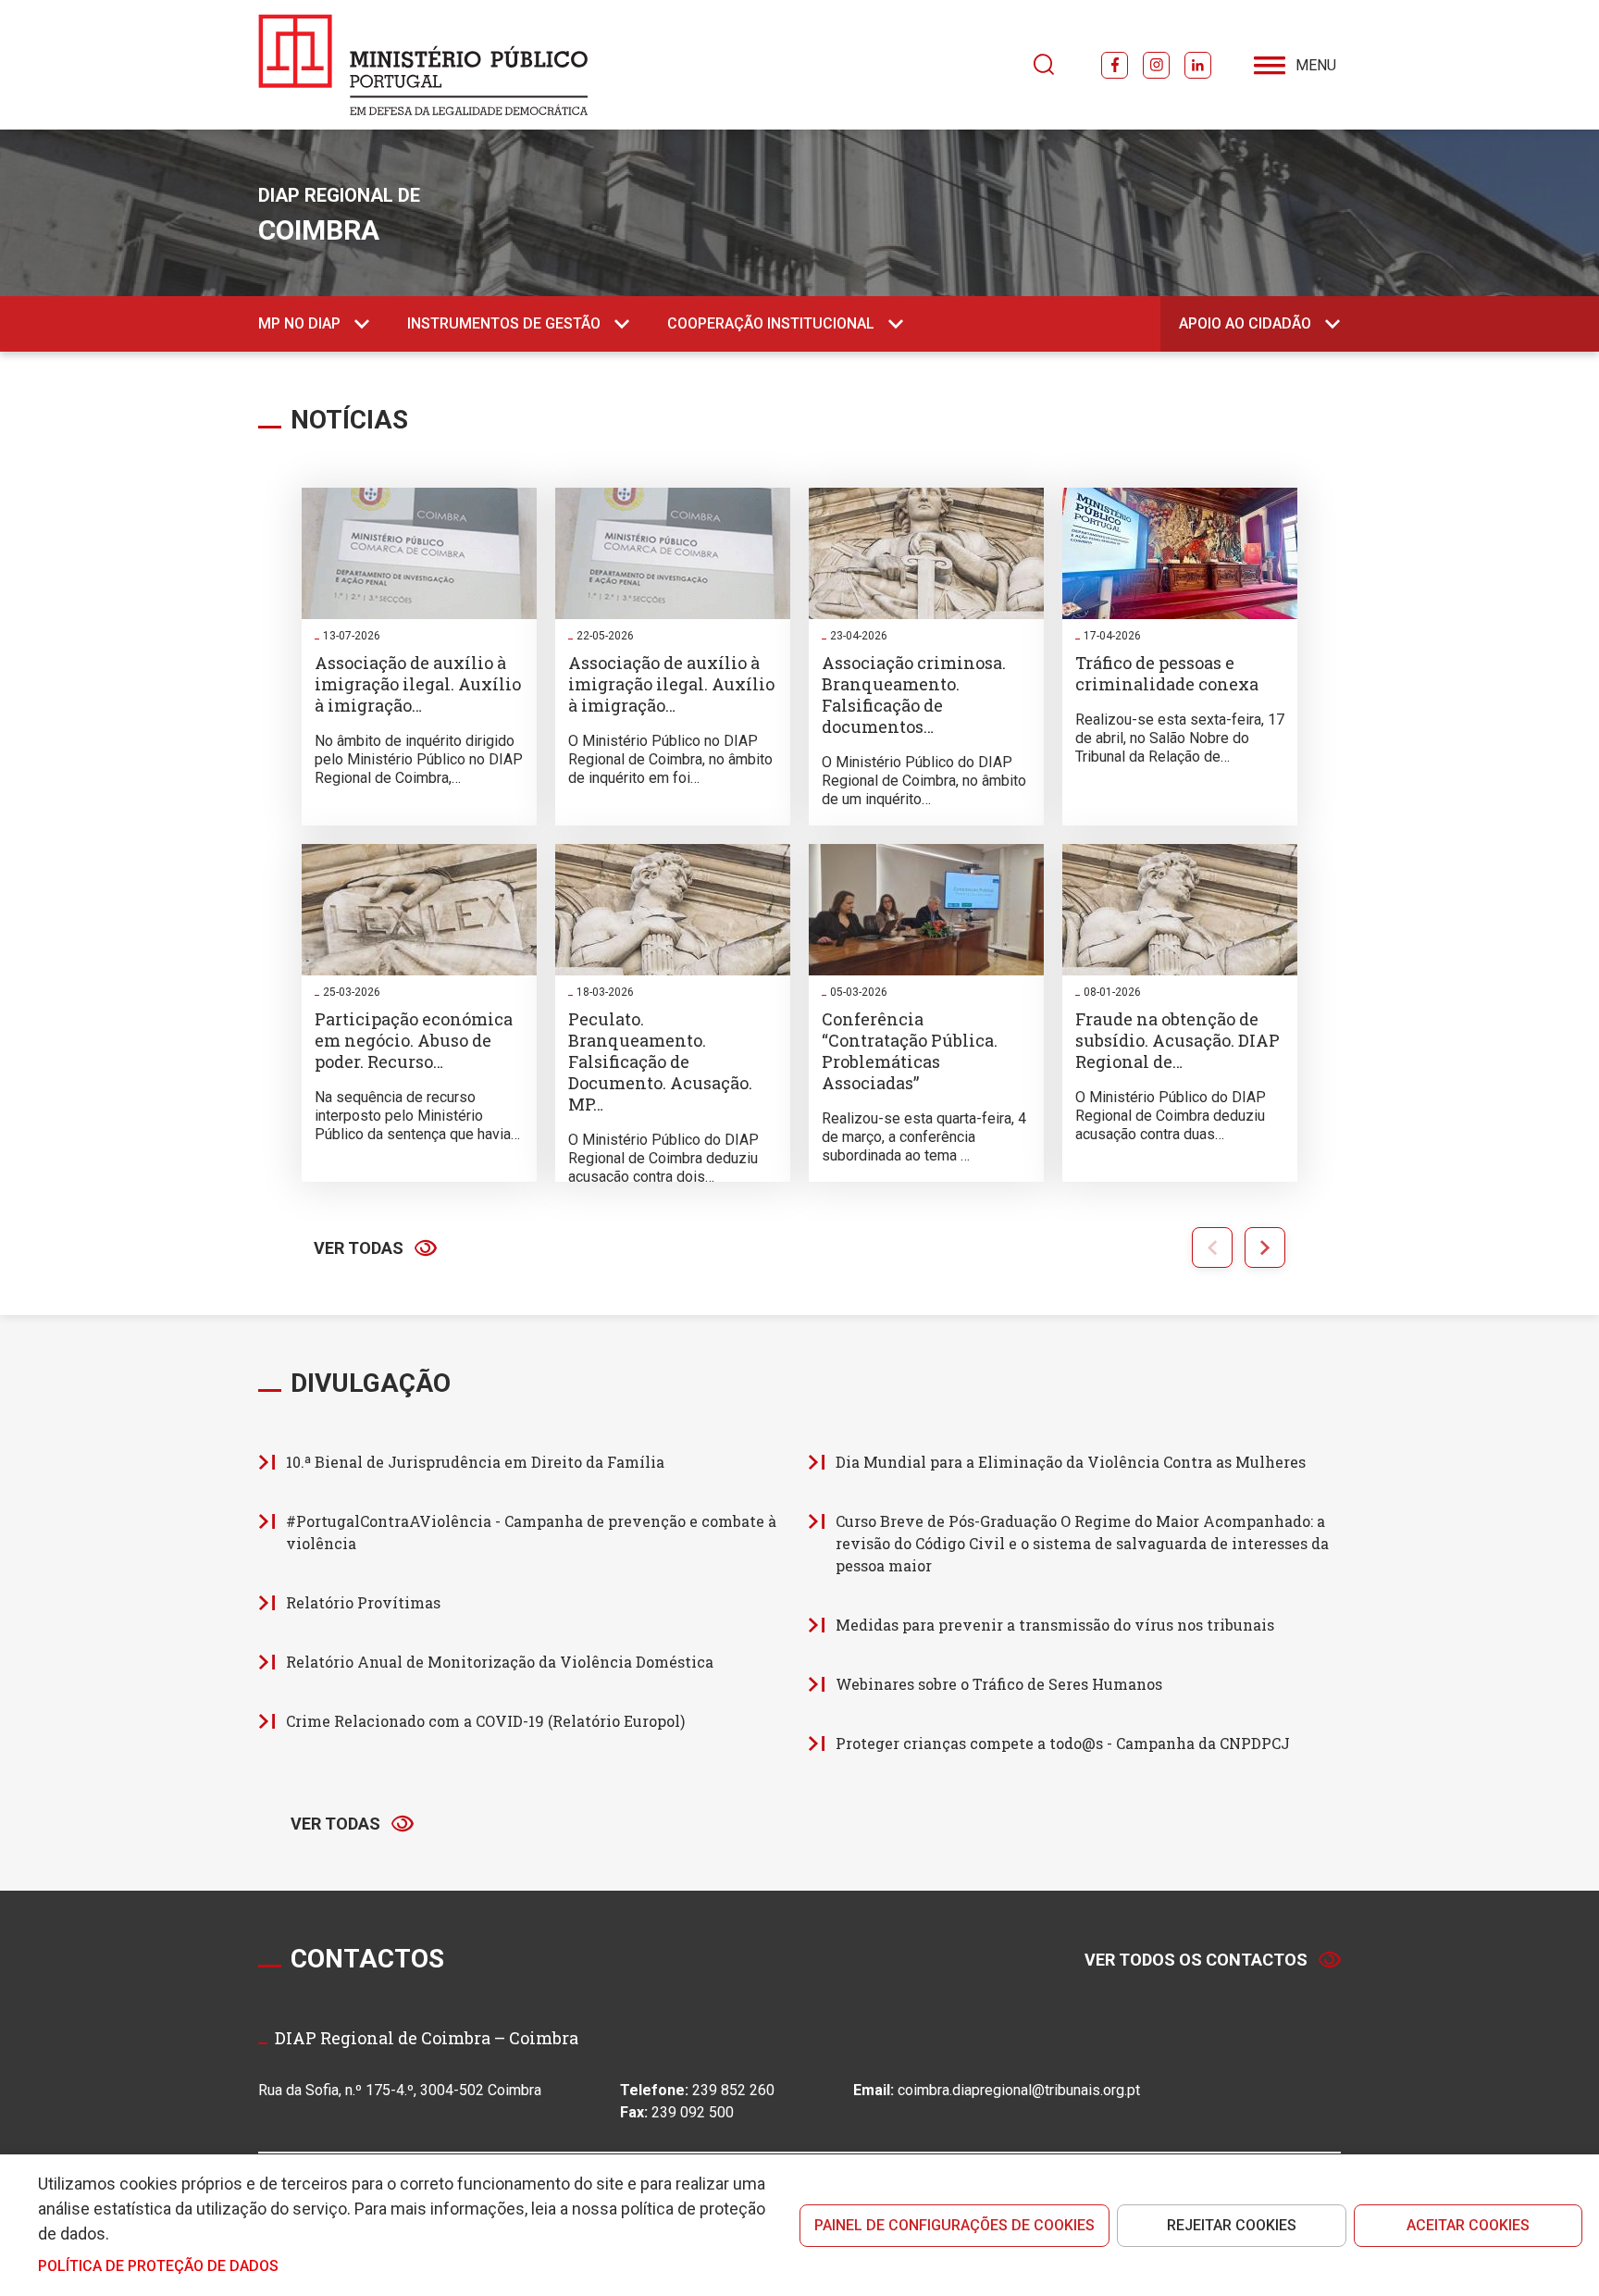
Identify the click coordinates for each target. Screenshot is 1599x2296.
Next (1265, 1247)
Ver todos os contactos (1196, 1960)
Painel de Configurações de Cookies (954, 2225)
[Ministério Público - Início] (423, 65)
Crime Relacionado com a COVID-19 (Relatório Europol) (485, 1721)
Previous (1212, 1247)
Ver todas (359, 1248)
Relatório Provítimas (363, 1602)
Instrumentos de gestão (504, 323)
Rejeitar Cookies (1232, 2225)
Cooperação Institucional (771, 323)
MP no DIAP (299, 323)
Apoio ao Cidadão (1245, 323)
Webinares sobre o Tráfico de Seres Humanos (999, 1684)
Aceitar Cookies (1468, 2225)
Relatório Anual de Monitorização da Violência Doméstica (500, 1662)
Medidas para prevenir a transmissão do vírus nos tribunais (1055, 1625)
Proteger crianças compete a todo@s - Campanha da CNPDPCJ (1063, 1743)
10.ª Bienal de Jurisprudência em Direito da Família (475, 1462)
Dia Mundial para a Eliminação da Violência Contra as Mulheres (1071, 1462)
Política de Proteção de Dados (158, 2266)
